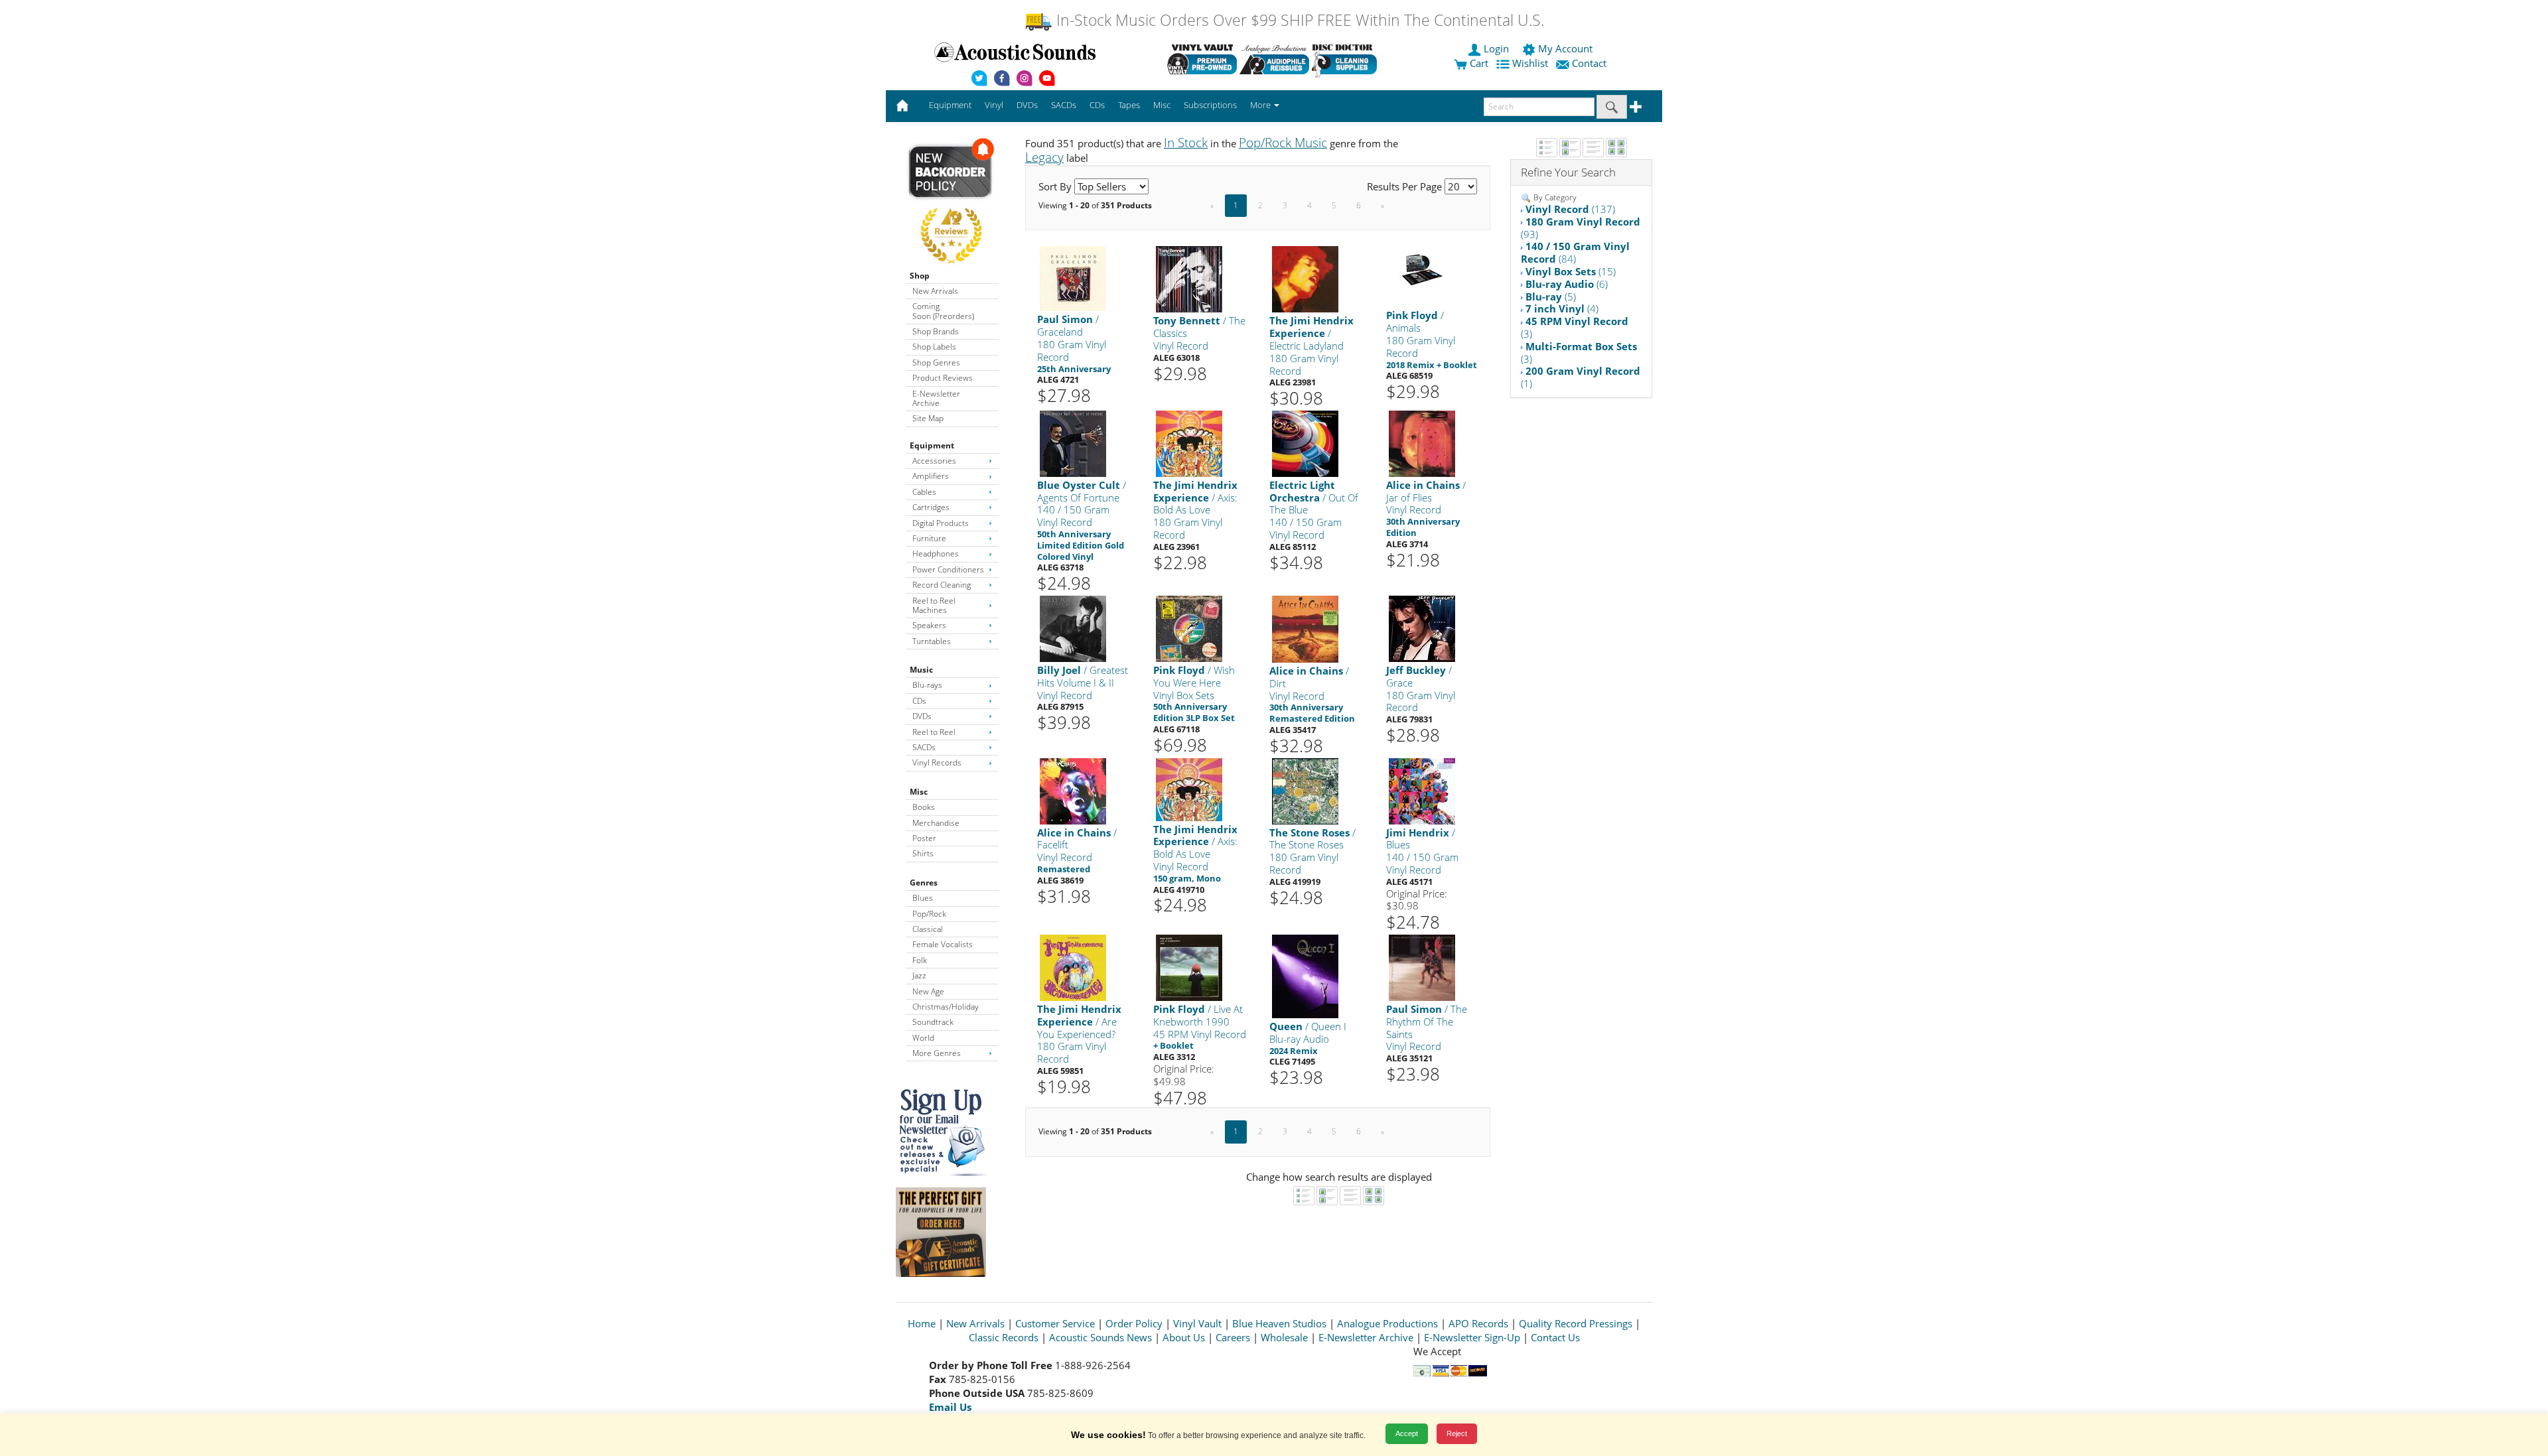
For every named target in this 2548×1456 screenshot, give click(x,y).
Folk (920, 960)
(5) (1551, 297)
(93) (1581, 228)
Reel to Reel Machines (934, 605)
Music (921, 670)
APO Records (1478, 1323)
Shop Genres (936, 363)
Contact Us (1555, 1337)
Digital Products (941, 523)
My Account (1565, 48)
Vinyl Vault (1197, 1323)
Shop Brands (936, 331)
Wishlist (1530, 63)
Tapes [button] (1129, 105)
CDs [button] (1097, 105)
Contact (1589, 63)
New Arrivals (935, 291)
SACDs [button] (1064, 105)
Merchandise (936, 823)
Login (1496, 48)
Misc (919, 792)
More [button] (1261, 105)
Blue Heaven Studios (1279, 1323)
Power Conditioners (948, 569)
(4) (1562, 308)
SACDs (924, 747)
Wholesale (1284, 1337)
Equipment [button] (950, 105)
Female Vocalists (943, 944)
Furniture (929, 538)
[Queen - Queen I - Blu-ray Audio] (1305, 975)
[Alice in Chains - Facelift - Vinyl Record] (1073, 790)
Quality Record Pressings (1576, 1323)
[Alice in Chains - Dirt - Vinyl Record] (1305, 629)
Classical (928, 929)
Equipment (932, 445)
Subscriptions (1210, 105)
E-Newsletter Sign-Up (1472, 1337)
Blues (923, 898)
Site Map (928, 418)
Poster (924, 838)
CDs (919, 701)
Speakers (929, 625)
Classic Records (1004, 1337)
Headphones (936, 554)
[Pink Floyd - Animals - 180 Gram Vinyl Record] (1422, 269)
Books (924, 807)
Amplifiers (931, 476)
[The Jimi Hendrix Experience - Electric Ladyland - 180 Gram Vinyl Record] (1305, 279)
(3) (1575, 327)
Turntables (932, 641)
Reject (1457, 1433)
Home (922, 1323)
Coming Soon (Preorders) (943, 311)
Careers (1233, 1337)
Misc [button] (1162, 105)
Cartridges (931, 507)
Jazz (919, 975)
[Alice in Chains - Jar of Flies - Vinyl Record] (1422, 443)
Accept (1407, 1433)
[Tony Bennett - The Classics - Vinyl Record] (1189, 279)
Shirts (923, 853)
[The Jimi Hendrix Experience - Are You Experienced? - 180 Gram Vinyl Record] (1073, 967)
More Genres (937, 1053)
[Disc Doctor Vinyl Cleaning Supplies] (1347, 59)
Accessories (934, 461)
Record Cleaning (942, 585)
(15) (1571, 271)
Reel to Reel (934, 732)
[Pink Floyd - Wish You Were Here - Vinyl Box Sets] (1189, 628)
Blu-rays (927, 685)
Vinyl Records (937, 762)
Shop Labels (934, 347)
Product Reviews (943, 378)
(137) (1570, 209)
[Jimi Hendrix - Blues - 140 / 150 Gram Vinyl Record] (1422, 790)
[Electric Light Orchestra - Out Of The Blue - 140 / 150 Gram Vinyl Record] (1305, 443)
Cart (1478, 63)
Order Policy (1134, 1323)
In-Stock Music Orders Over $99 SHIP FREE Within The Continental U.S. (1298, 20)
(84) (1575, 252)
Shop (920, 276)
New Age (928, 991)
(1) (1581, 377)
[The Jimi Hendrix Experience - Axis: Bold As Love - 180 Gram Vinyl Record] (1189, 443)
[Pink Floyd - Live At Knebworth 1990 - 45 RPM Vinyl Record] (1189, 967)
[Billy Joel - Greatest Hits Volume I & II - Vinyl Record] (1073, 628)
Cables (924, 492)
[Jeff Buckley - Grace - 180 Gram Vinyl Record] (1422, 628)
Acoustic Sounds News (1100, 1337)
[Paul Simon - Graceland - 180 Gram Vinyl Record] (1073, 278)
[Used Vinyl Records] (1202, 59)
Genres (924, 883)
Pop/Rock (929, 914)
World (923, 1038)
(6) (1567, 284)
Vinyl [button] (994, 105)
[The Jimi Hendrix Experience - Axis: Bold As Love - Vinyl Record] (1189, 788)
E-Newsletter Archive (936, 398)
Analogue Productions (1387, 1323)
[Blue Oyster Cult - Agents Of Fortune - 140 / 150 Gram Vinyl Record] (1073, 443)
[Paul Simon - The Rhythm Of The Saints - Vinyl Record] (1422, 967)
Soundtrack (933, 1022)
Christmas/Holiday (946, 1007)
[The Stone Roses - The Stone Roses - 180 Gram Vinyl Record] (1305, 790)
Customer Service (1055, 1323)
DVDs (922, 716)
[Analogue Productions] (1274, 59)
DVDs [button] (1027, 105)
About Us (1184, 1337)
